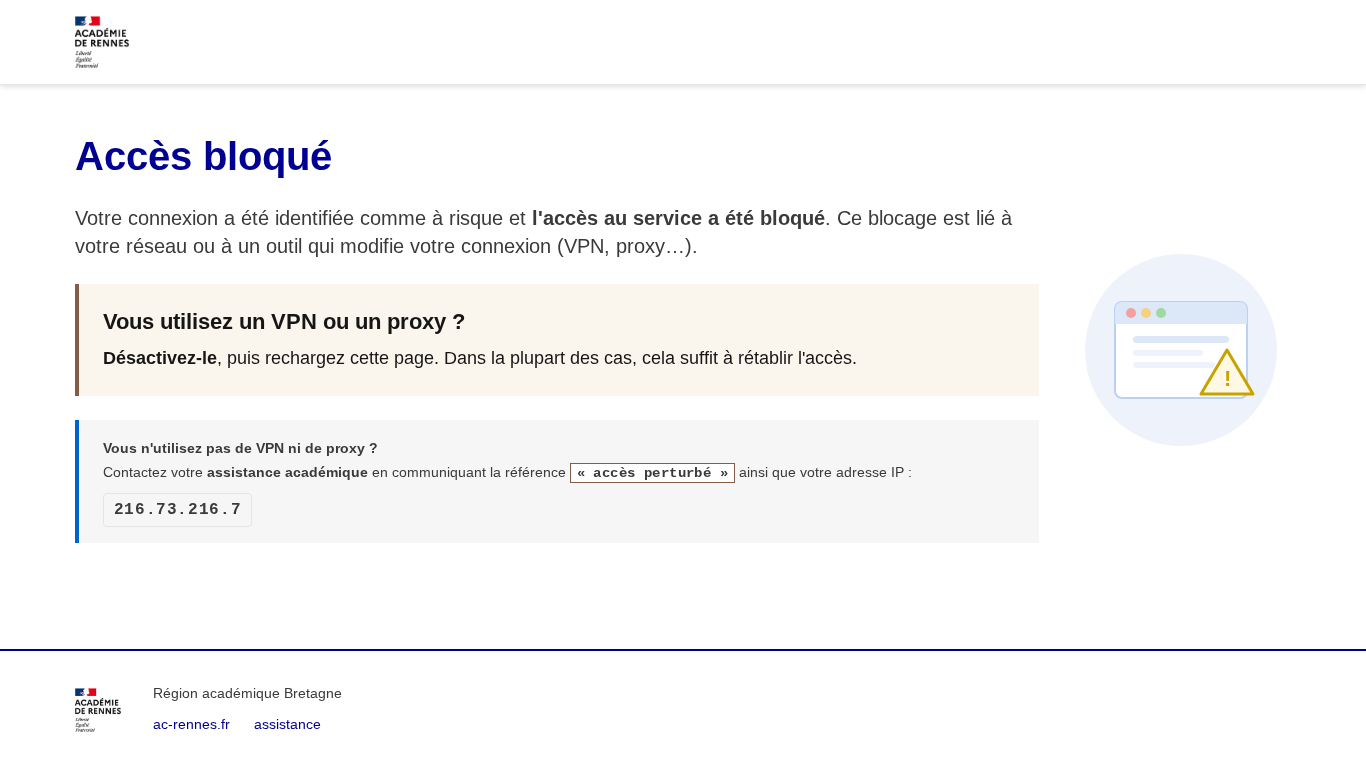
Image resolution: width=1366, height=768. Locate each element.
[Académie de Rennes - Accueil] (98, 710)
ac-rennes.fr (191, 724)
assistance (287, 724)
